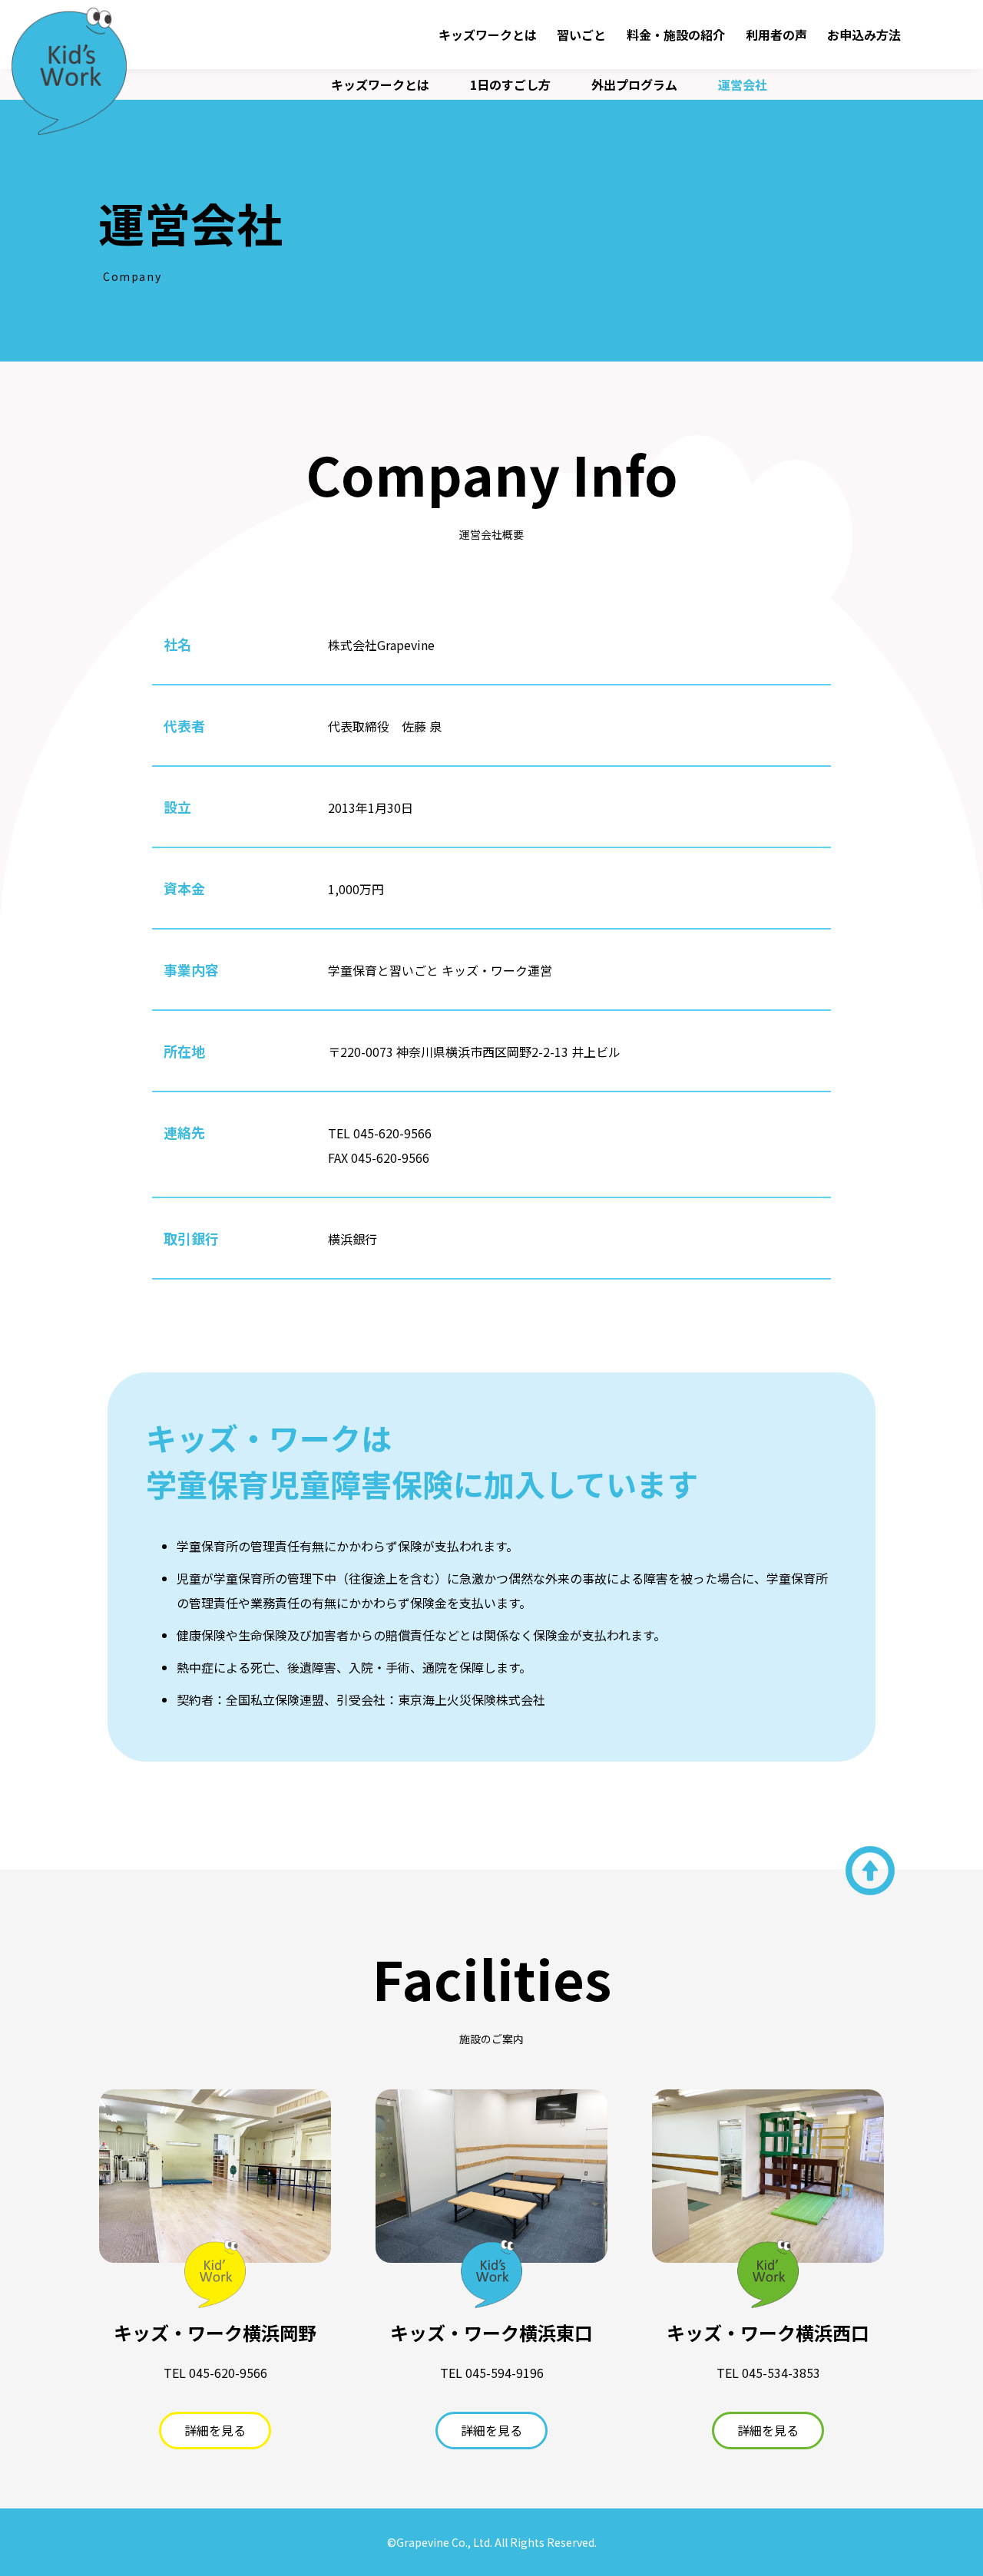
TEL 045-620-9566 (380, 1133)
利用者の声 (776, 35)
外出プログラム (634, 84)
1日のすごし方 (510, 84)
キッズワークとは (488, 35)
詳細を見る (215, 2430)
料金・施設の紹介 (676, 35)
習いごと (581, 35)
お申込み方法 (864, 35)
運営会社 (743, 84)
